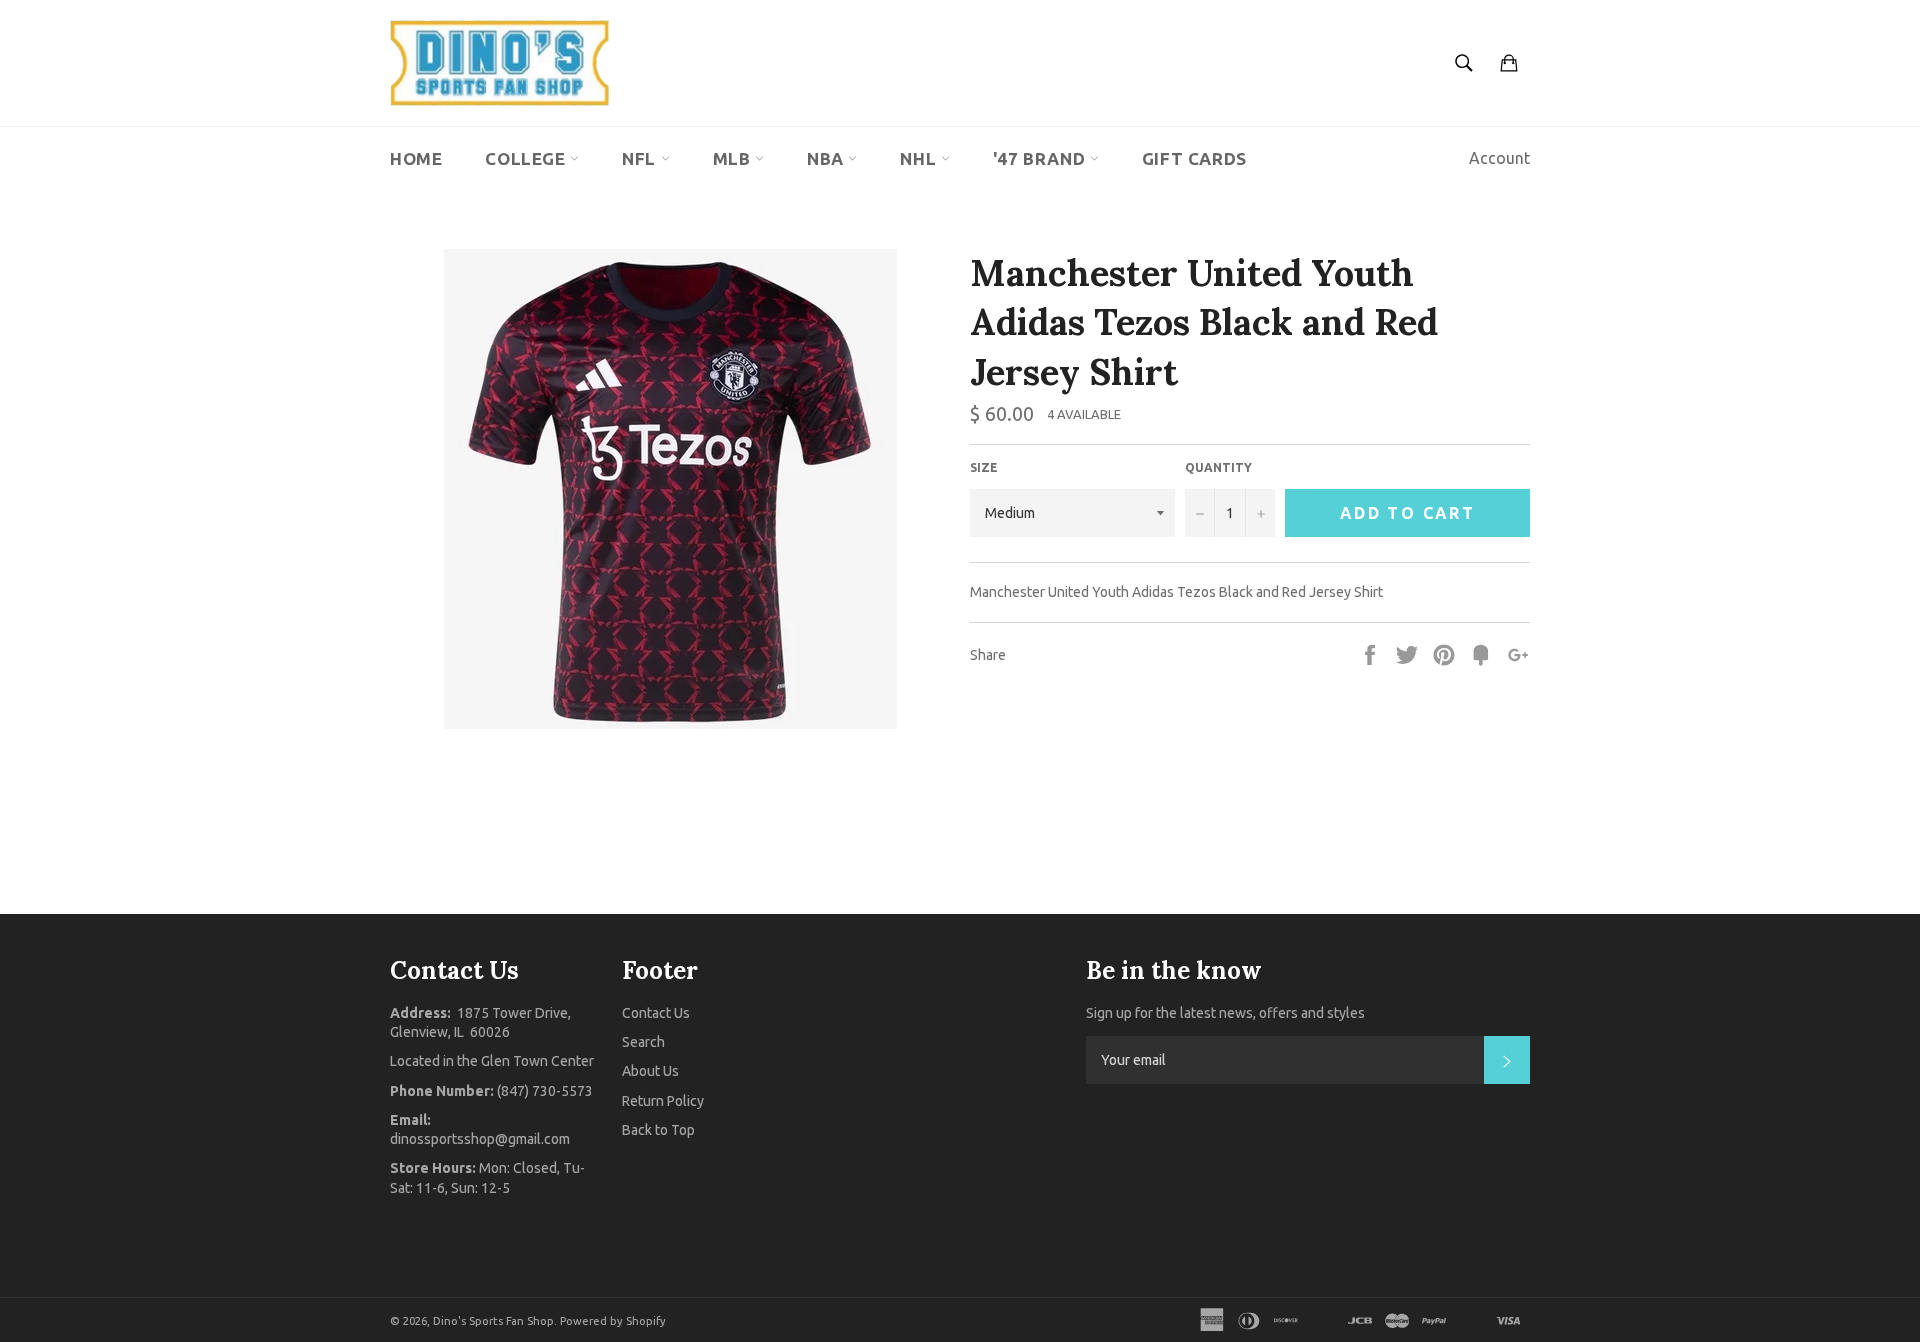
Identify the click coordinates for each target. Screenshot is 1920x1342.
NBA (827, 158)
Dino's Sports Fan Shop (493, 1321)
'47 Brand (1041, 158)
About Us (650, 1071)
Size (984, 467)
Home (416, 158)
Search (643, 1042)
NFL (641, 158)
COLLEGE (527, 158)
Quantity (1218, 467)
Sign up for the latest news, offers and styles (1225, 1013)
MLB (734, 158)
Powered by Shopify (613, 1321)
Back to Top (658, 1130)
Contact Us (656, 1013)
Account (1499, 158)
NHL (920, 158)
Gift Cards (1194, 158)
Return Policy (663, 1101)
